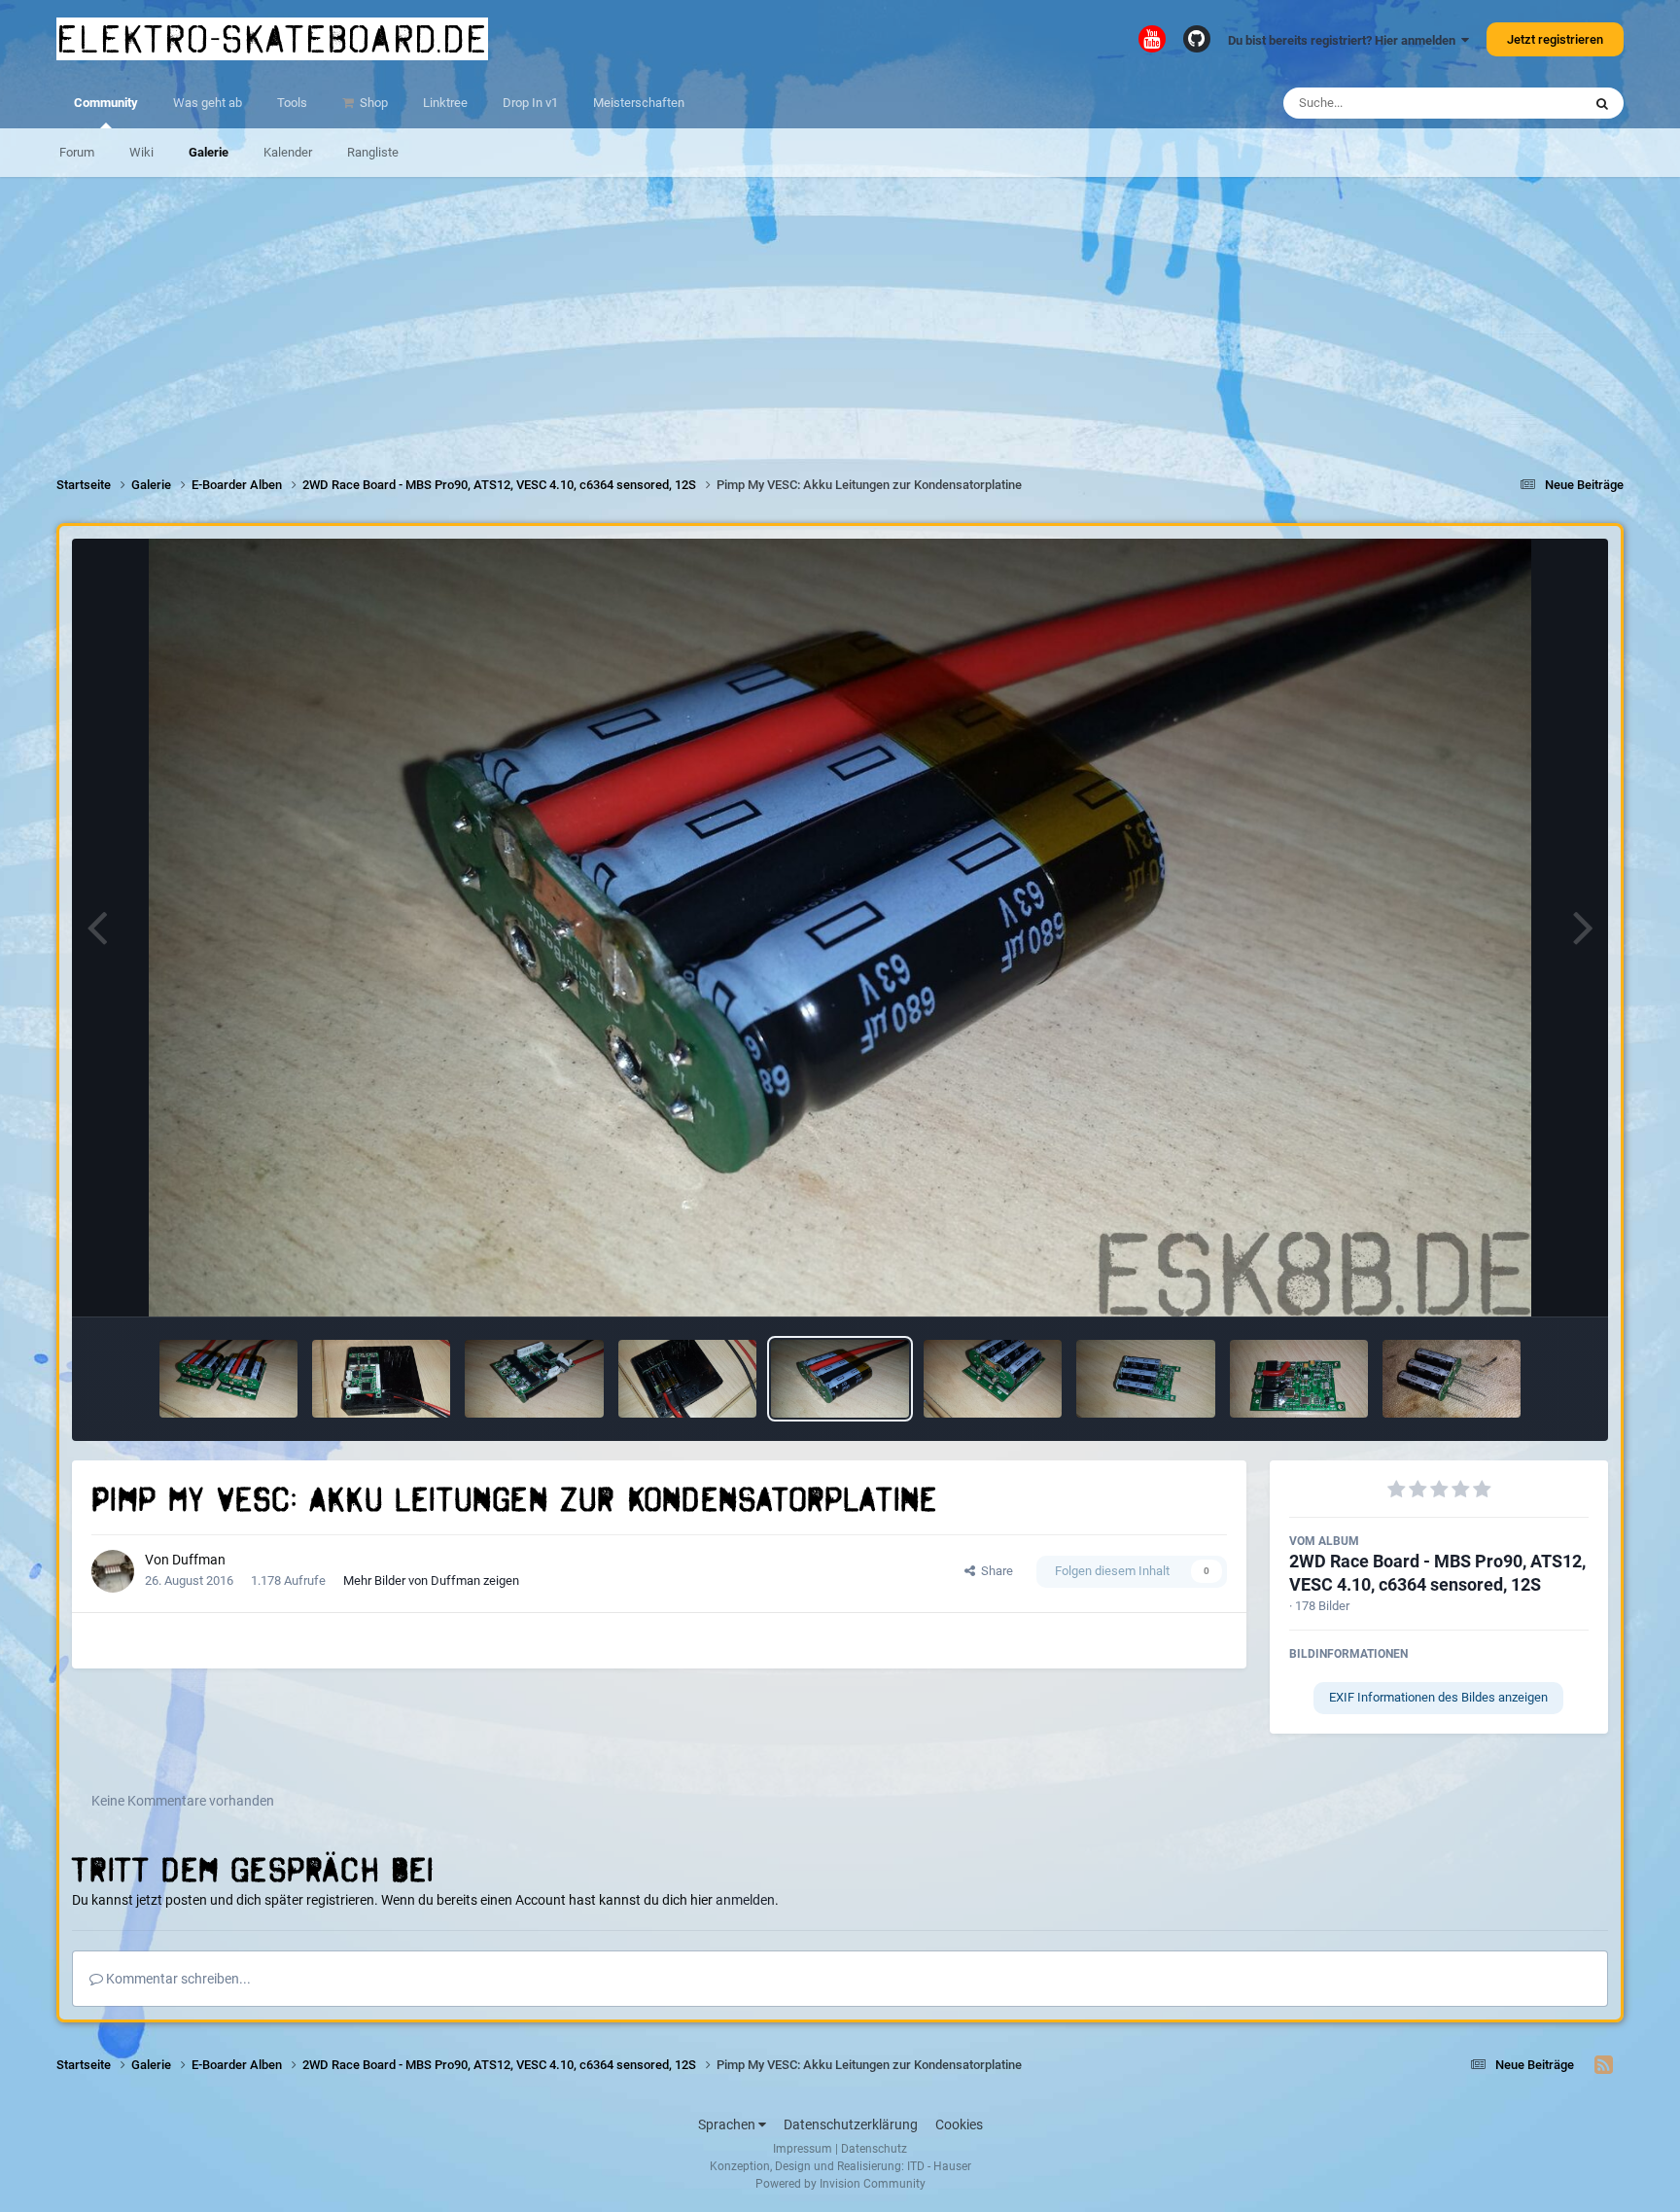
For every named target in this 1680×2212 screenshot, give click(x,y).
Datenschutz (874, 2149)
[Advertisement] (840, 313)
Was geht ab (208, 103)
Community (106, 103)
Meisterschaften (639, 103)
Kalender (288, 152)
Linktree (445, 103)
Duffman (199, 1560)
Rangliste (373, 152)
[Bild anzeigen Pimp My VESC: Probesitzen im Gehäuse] (381, 1379)
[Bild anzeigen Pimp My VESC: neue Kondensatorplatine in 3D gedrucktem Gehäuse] (687, 1379)
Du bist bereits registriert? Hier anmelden (1345, 40)
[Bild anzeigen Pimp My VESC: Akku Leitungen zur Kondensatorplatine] (840, 1379)
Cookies (959, 2124)
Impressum (803, 2149)
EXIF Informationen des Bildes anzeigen (1438, 1697)
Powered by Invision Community (840, 2184)
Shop (372, 103)
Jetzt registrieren (1555, 39)
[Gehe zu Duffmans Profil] (113, 1571)
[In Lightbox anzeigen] (840, 928)
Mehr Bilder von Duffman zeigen (431, 1580)
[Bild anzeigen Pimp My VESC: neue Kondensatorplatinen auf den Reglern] (228, 1379)
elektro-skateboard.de (272, 39)
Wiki (141, 152)
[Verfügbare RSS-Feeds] (1604, 2065)
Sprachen (728, 2124)
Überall (1536, 103)
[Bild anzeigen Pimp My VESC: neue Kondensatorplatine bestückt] (1452, 1379)
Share (994, 1571)
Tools (292, 103)
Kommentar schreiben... (177, 1979)
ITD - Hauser (939, 2166)
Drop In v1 (530, 103)
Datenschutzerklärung (851, 2124)
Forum (77, 152)
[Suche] (1602, 103)
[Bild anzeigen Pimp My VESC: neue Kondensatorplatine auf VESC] (534, 1379)
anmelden (745, 1900)
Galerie (209, 152)
